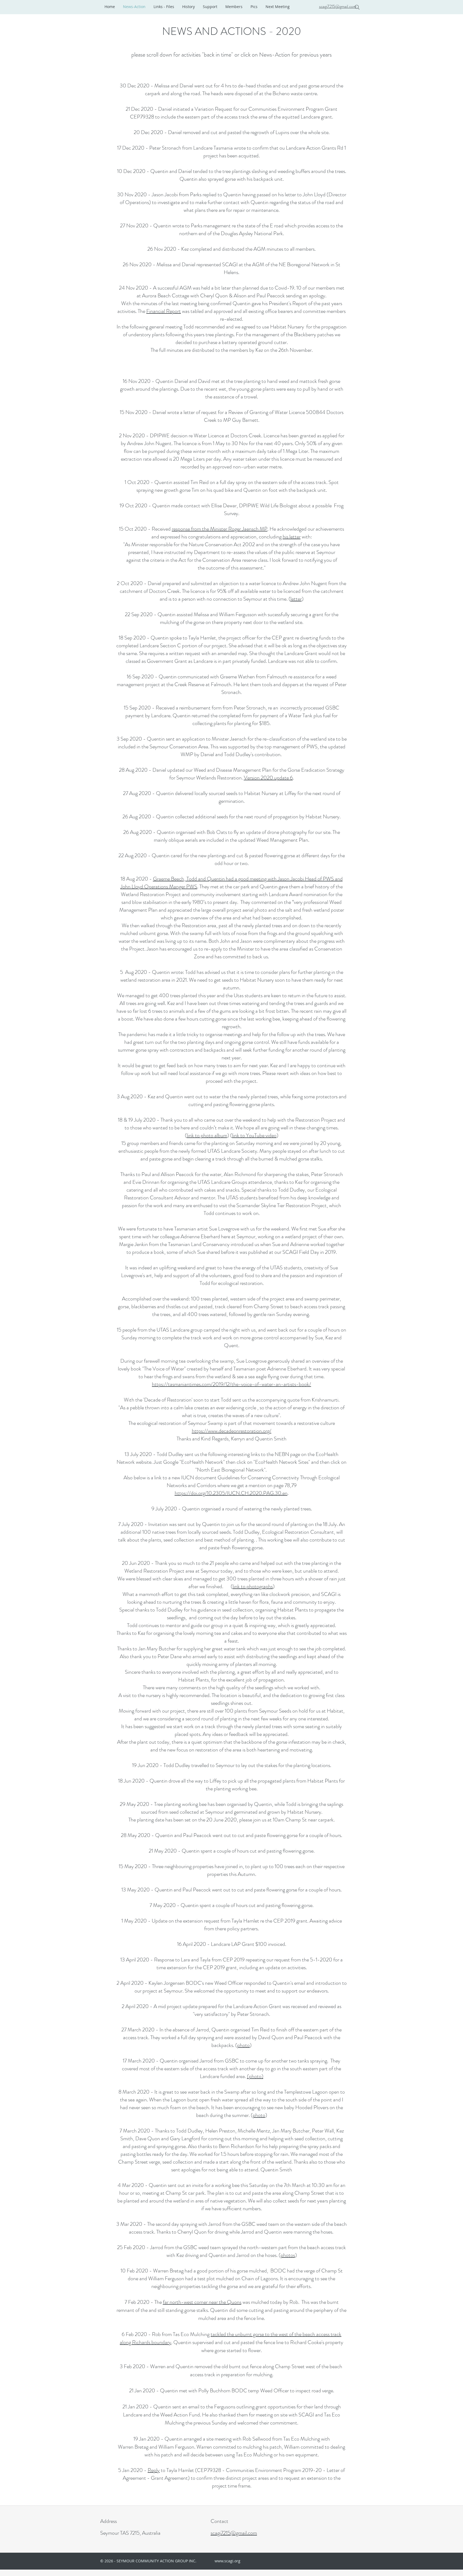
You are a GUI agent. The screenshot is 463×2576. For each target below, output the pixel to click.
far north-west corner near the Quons (202, 2302)
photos (288, 2255)
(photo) (255, 2076)
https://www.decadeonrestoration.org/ (232, 1431)
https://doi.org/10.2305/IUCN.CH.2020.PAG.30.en (231, 1493)
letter (296, 599)
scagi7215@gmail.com (338, 6)
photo (243, 2045)
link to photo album (207, 1135)
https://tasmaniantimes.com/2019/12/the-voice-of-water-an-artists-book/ (231, 1384)
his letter (292, 537)
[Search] (357, 7)
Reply (154, 2470)
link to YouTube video (254, 1135)
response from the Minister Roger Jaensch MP (220, 529)
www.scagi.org (227, 2561)
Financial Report (164, 311)
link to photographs (253, 1586)
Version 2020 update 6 (268, 778)
